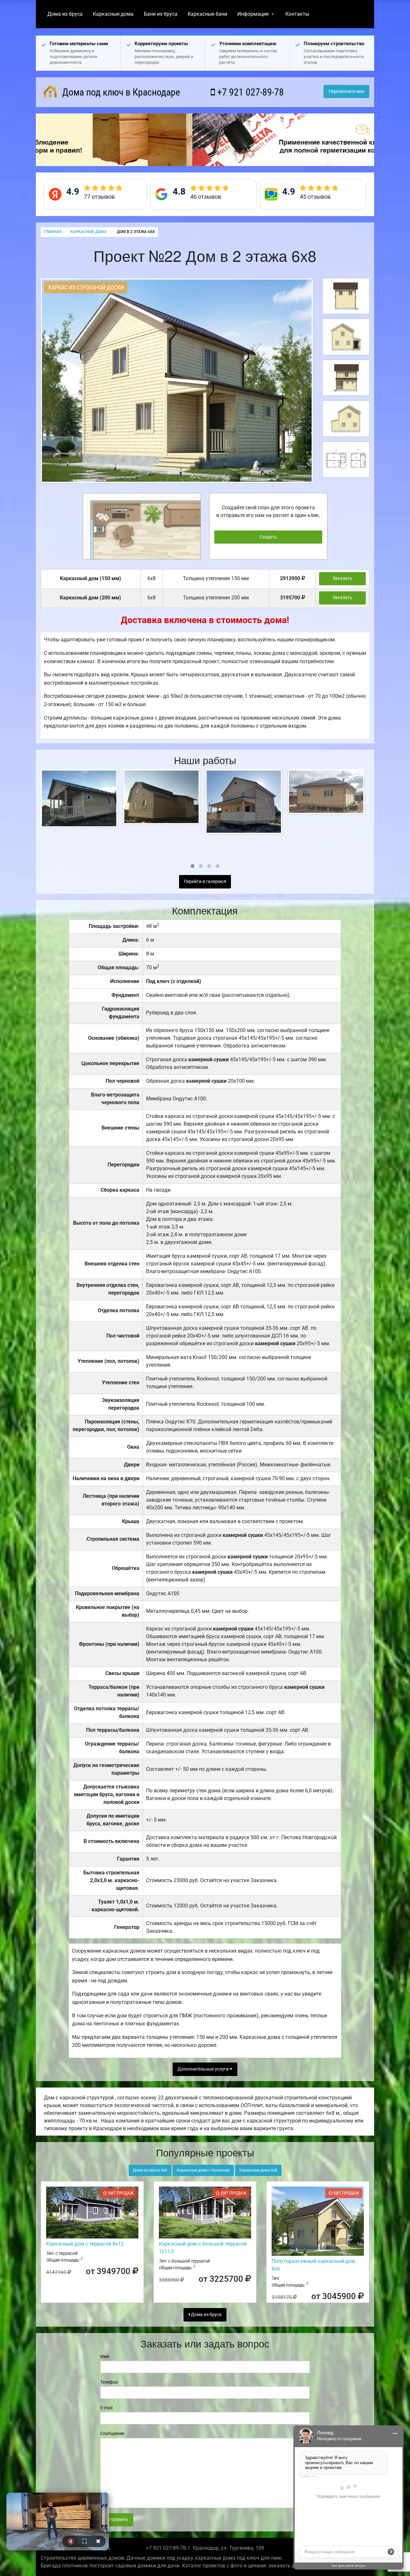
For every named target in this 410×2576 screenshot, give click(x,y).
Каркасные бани (207, 14)
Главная (53, 232)
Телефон (109, 2382)
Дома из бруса (65, 14)
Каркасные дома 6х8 (258, 2170)
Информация (253, 14)
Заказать (342, 578)
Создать (268, 537)
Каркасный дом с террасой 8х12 (85, 2244)
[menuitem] (65, 14)
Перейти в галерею (204, 882)
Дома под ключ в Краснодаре (120, 92)
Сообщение (112, 2433)
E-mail (106, 2408)
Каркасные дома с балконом (203, 2170)
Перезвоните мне (347, 92)
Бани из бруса (161, 14)
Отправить (117, 2519)
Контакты (297, 14)
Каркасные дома (113, 14)
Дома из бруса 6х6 (150, 2170)
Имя (105, 2356)
